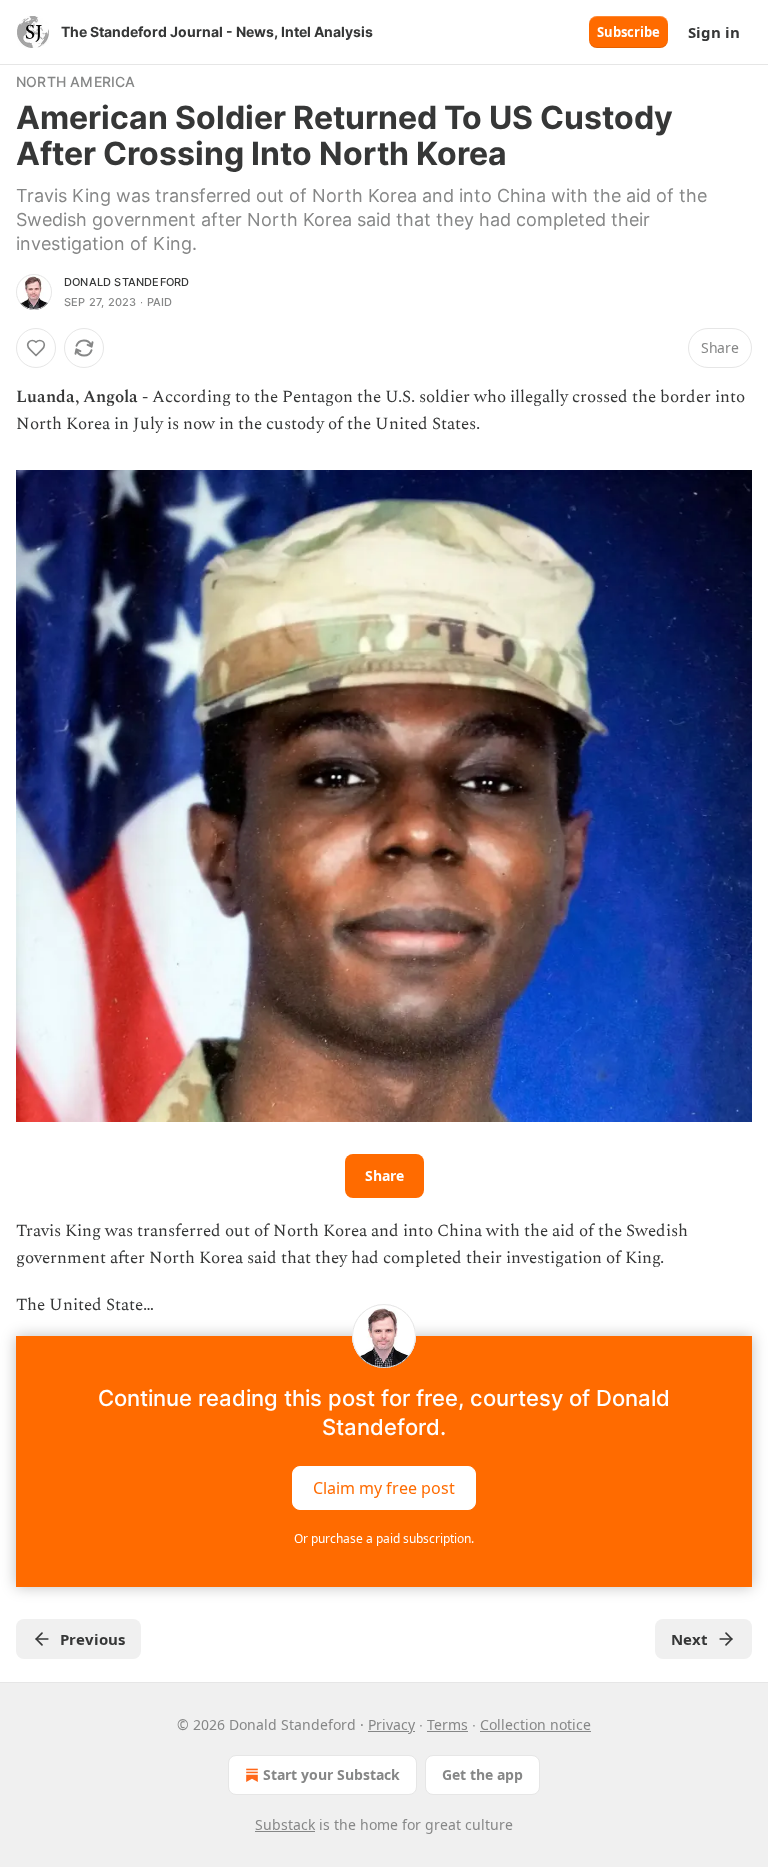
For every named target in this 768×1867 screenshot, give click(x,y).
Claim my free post (384, 1487)
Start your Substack (331, 1774)
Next (689, 1639)
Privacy (391, 1724)
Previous (92, 1639)
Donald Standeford (126, 282)
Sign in (714, 32)
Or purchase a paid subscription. (384, 1538)
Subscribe (628, 32)
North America (76, 81)
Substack (285, 1824)
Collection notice (535, 1724)
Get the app (482, 1774)
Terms (447, 1724)
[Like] (36, 348)
